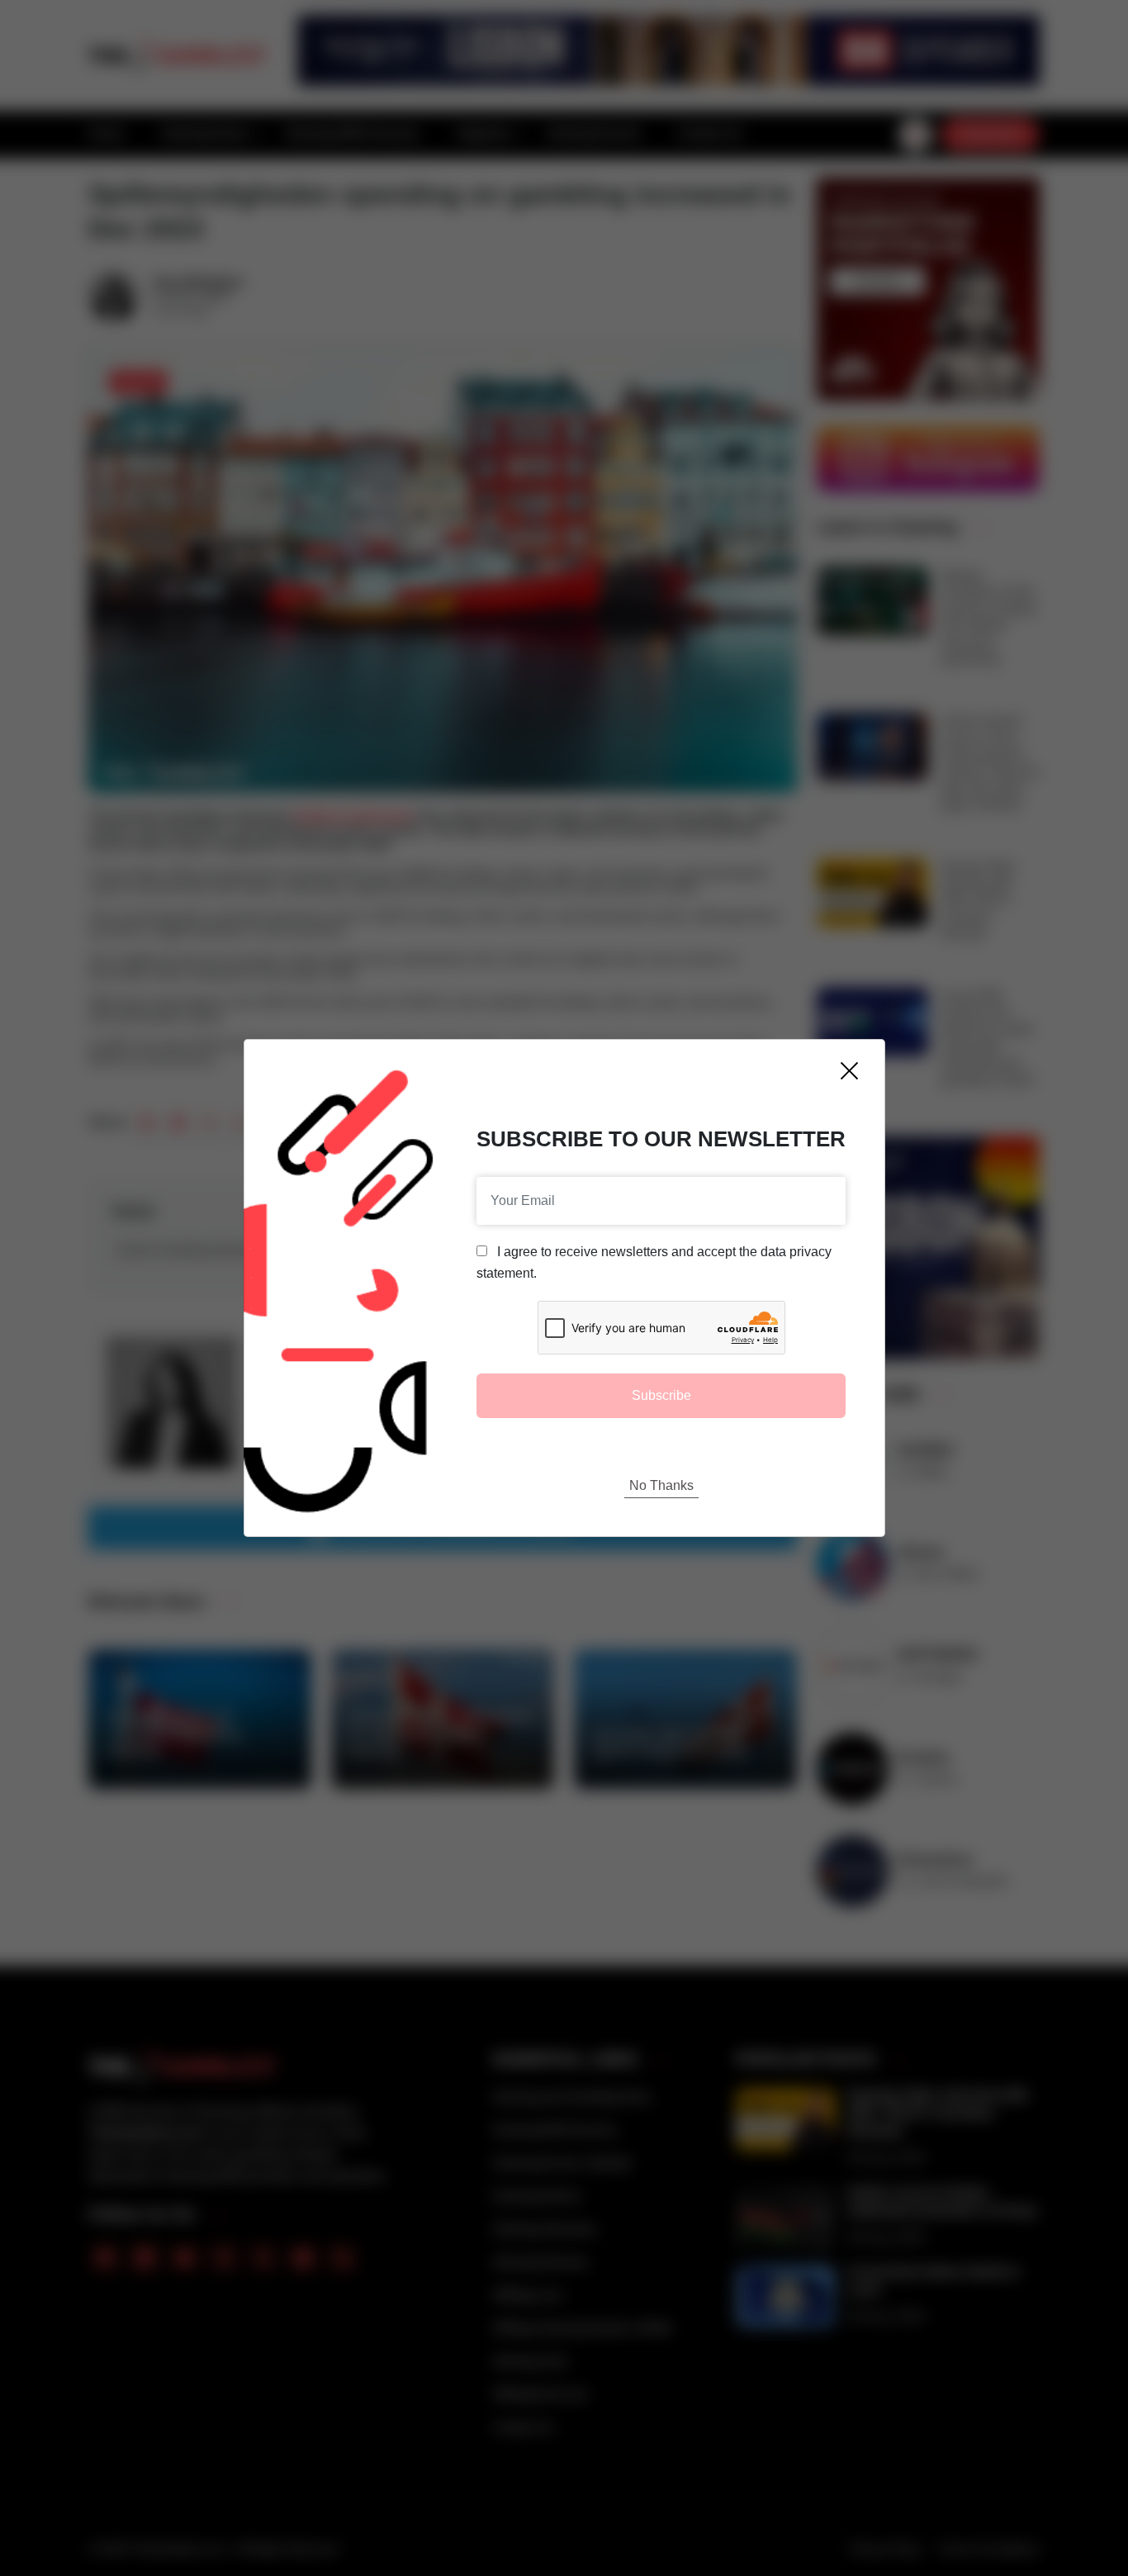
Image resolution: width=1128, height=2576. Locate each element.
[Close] (849, 1071)
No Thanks (661, 1485)
